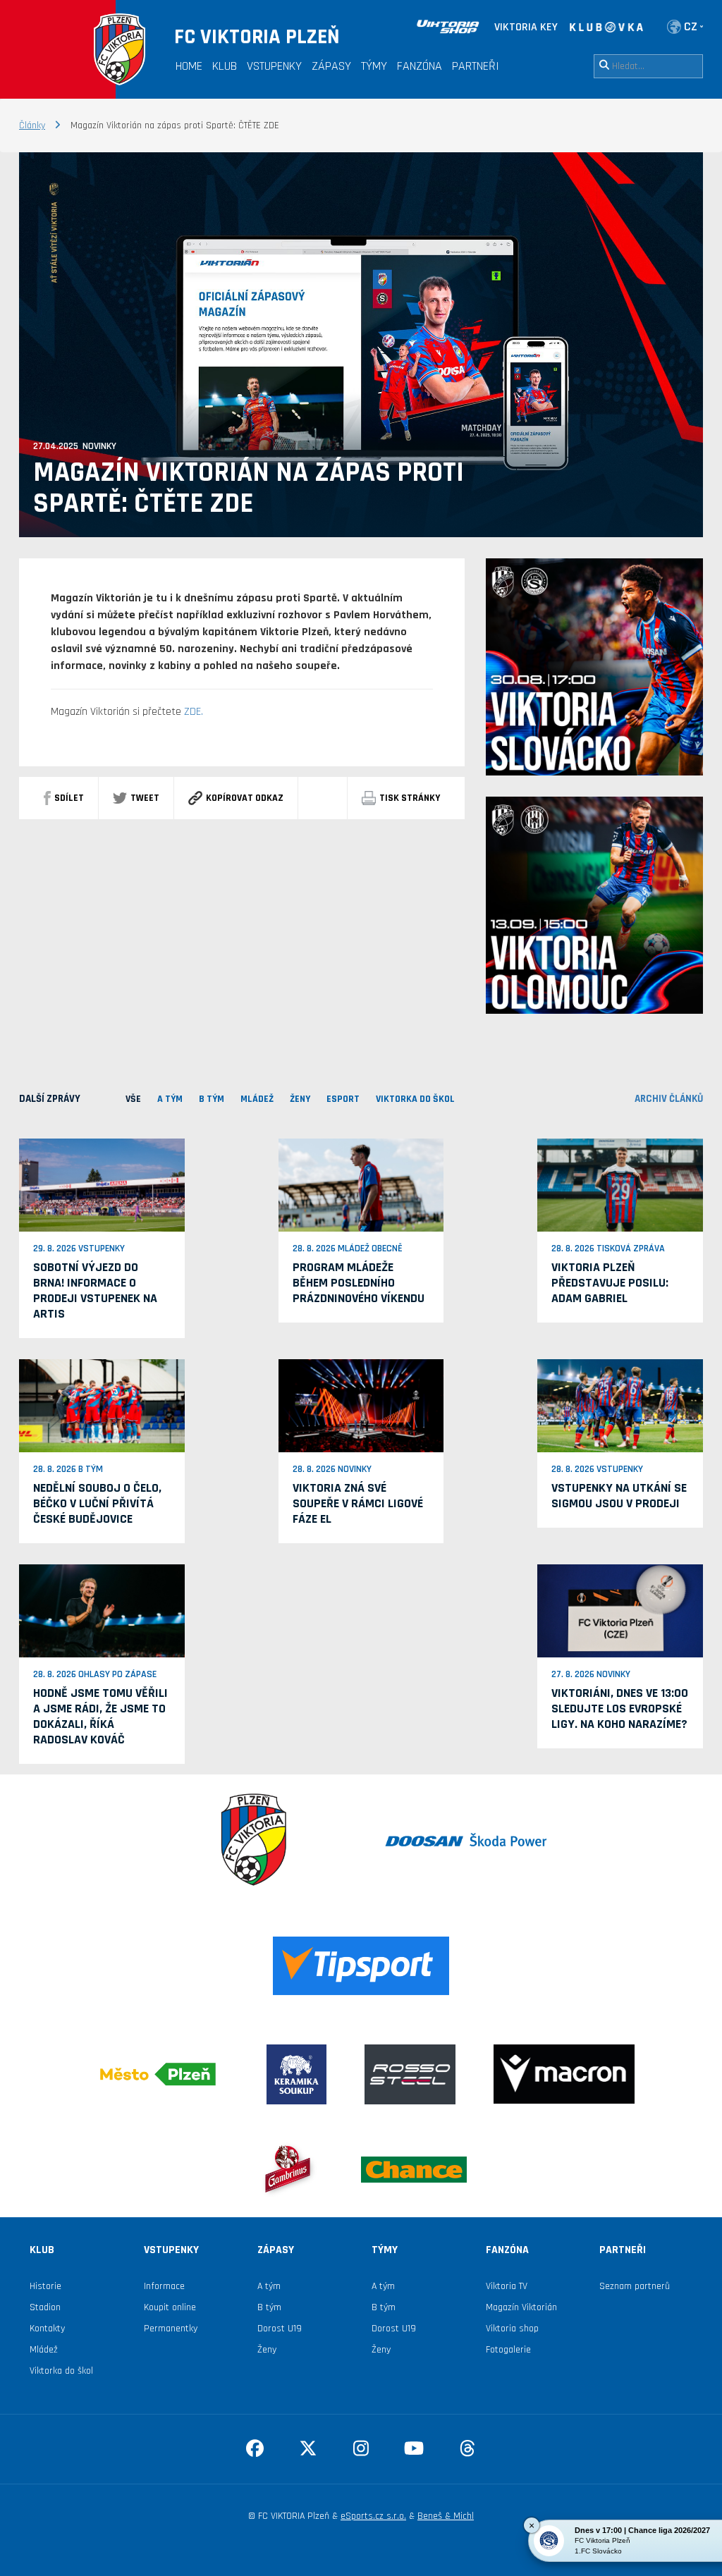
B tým (269, 2307)
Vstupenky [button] (274, 66)
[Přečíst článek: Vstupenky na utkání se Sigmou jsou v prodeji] (620, 1405)
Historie (45, 2286)
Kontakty (47, 2329)
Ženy (267, 2350)
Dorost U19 (280, 2329)
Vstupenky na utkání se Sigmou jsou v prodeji (619, 1496)
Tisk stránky (410, 798)
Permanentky (171, 2329)
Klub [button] (225, 66)
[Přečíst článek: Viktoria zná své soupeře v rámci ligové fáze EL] (361, 1405)
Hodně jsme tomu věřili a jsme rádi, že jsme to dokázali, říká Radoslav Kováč (100, 1716)
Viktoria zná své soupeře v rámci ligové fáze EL (358, 1503)
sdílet (69, 798)
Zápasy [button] (331, 66)
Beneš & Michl (446, 2516)
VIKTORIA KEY (526, 27)
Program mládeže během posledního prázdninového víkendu (359, 1283)
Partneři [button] (476, 66)
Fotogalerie (508, 2350)
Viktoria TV (507, 2286)
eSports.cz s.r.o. (373, 2516)
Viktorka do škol (61, 2371)
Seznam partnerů (635, 2286)
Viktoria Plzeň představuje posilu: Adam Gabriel (610, 1283)
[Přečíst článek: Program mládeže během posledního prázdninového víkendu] (361, 1184)
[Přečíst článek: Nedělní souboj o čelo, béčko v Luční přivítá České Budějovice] (102, 1405)
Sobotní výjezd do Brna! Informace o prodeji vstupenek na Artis (95, 1290)
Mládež (44, 2350)
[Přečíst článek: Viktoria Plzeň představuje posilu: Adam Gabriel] (620, 1184)
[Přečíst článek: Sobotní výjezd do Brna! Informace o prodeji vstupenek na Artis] (102, 1184)
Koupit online (170, 2307)
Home (189, 66)
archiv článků (669, 1099)
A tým (269, 2286)
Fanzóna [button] (420, 66)
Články (32, 125)
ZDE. (194, 712)
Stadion (45, 2307)
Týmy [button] (374, 66)
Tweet (145, 798)
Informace (164, 2286)
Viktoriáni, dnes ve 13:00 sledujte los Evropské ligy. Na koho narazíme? (620, 1709)
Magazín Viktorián (521, 2307)
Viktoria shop (512, 2329)
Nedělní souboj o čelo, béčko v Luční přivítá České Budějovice (97, 1503)
